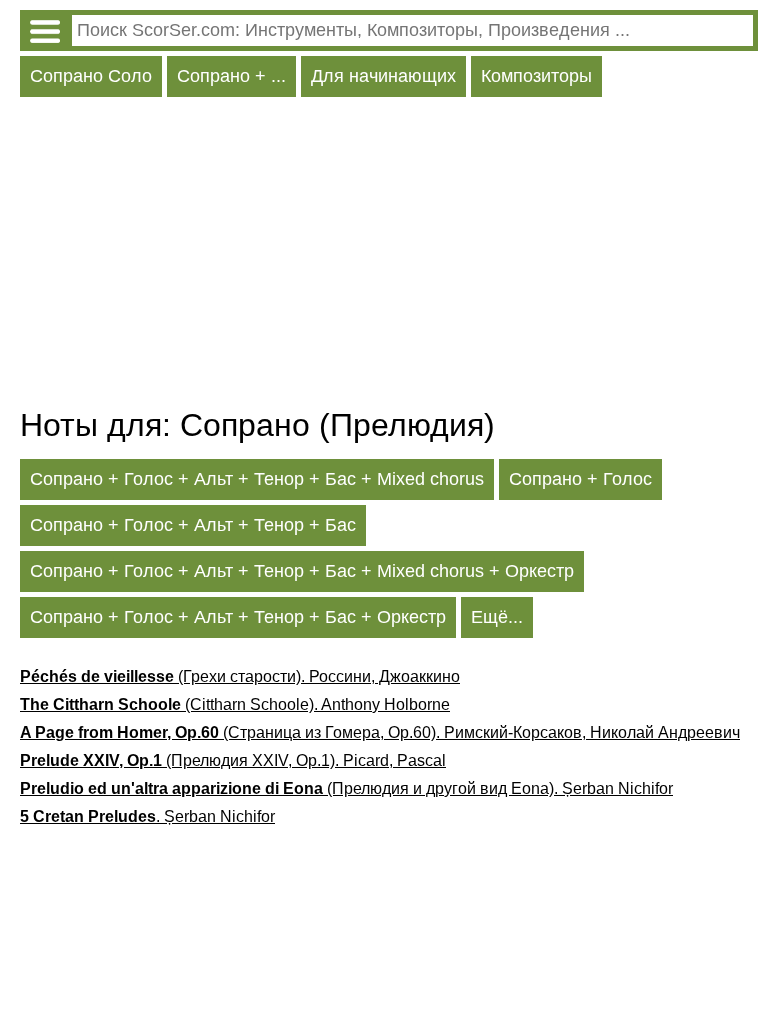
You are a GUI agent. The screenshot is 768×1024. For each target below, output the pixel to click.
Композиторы (536, 76)
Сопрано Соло (91, 76)
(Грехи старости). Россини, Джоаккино (240, 676)
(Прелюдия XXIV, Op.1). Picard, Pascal (233, 760)
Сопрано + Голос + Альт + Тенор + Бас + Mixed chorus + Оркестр (302, 571)
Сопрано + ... (231, 76)
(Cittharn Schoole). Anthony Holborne (235, 704)
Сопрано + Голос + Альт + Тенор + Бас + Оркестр (238, 617)
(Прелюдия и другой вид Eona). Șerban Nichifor (346, 788)
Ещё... (497, 617)
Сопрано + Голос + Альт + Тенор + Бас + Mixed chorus (257, 479)
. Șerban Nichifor (147, 816)
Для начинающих (383, 76)
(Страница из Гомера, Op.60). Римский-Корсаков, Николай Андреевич (380, 732)
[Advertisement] (389, 257)
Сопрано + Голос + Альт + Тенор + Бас (193, 525)
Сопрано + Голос (580, 479)
